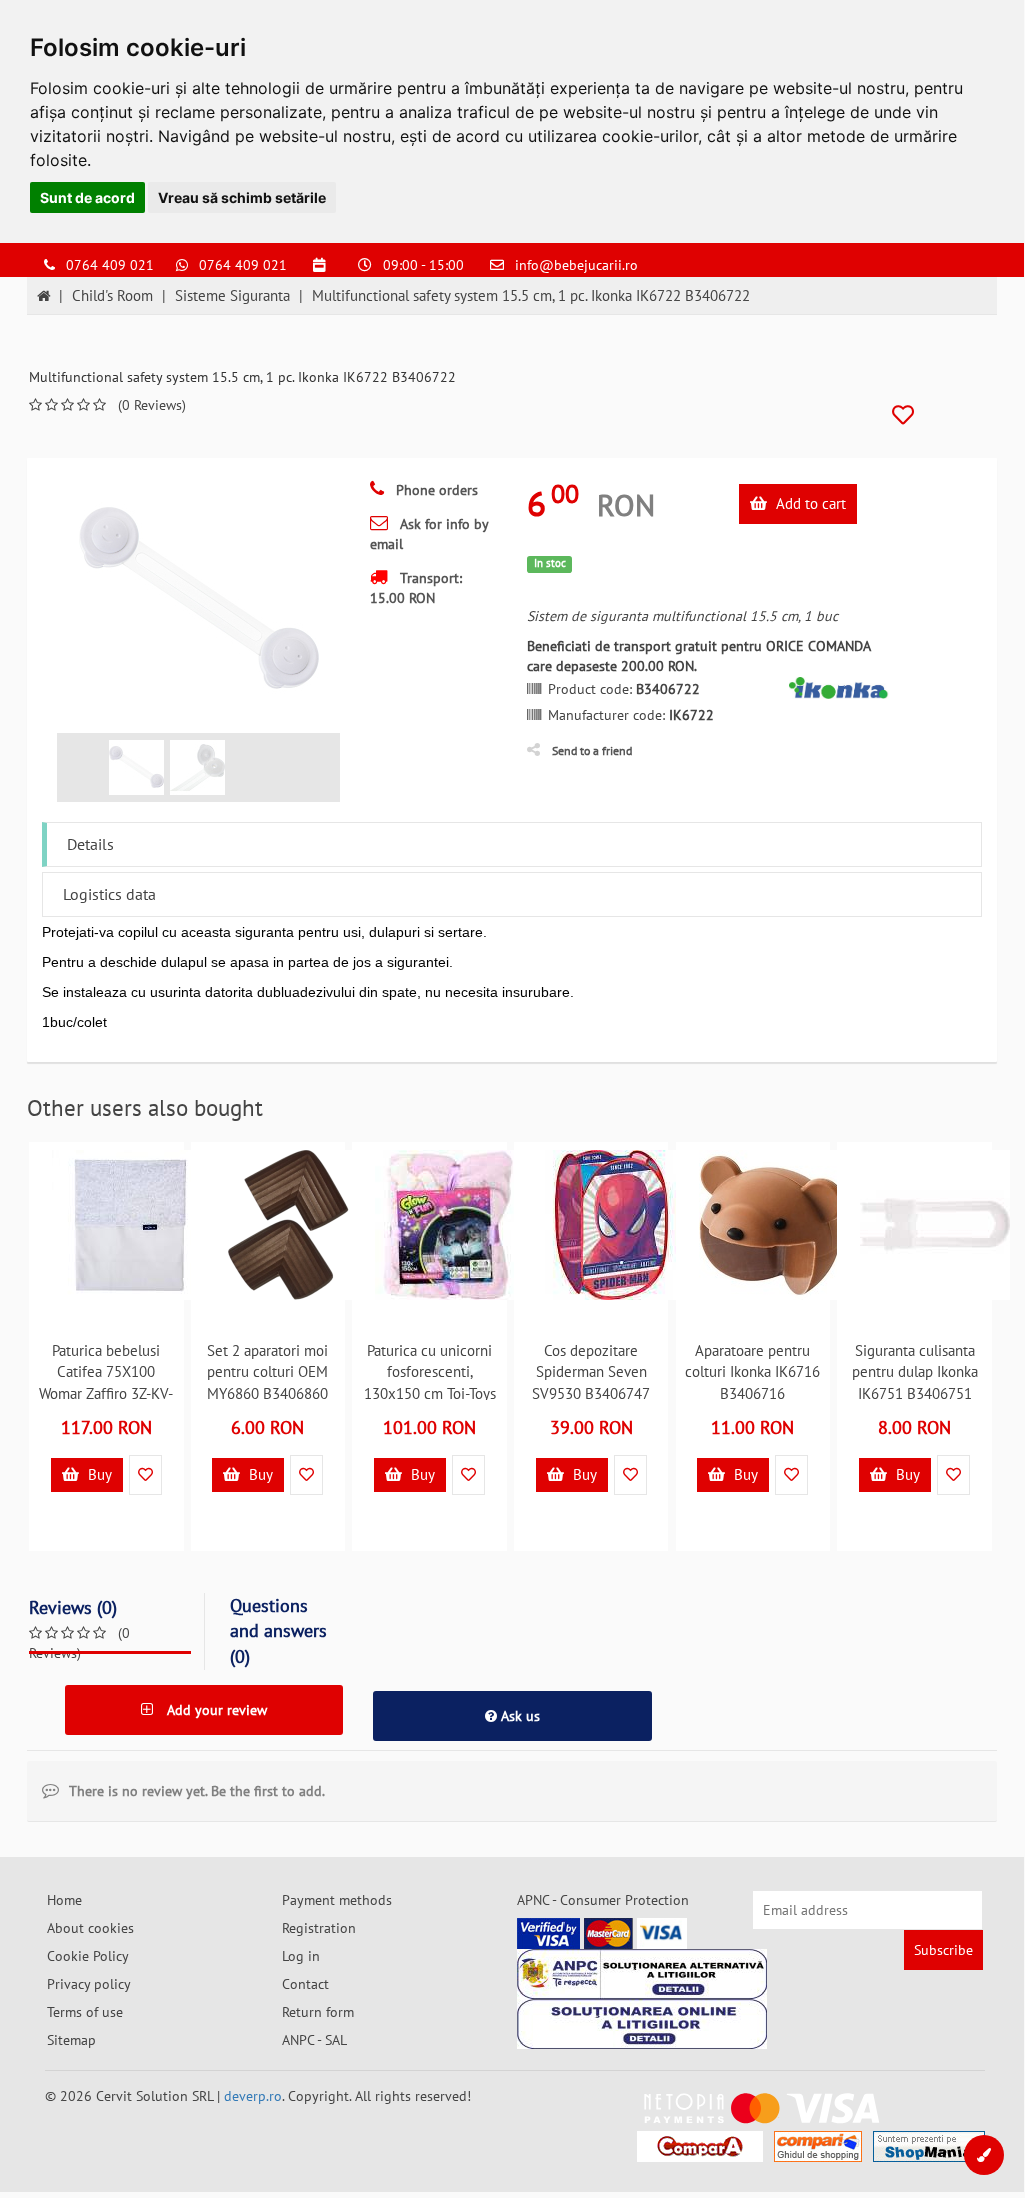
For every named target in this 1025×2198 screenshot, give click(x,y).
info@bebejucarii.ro (576, 265)
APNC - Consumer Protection (603, 1900)
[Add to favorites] (903, 415)
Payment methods (337, 1900)
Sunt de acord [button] (87, 197)
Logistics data (109, 894)
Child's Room (112, 295)
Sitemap (71, 2040)
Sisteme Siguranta (232, 295)
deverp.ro (253, 2096)
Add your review (215, 1710)
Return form (318, 2012)
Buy (98, 1474)
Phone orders (435, 490)
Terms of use (85, 2012)
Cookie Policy (88, 1956)
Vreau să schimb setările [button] (242, 197)
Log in (301, 1956)
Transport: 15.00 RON (416, 588)
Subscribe (943, 1950)
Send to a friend (592, 750)
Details (90, 844)
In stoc (550, 563)
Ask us (518, 1716)
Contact (305, 1984)
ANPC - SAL (314, 2040)
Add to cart (809, 503)
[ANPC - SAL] (642, 1974)
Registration (319, 1928)
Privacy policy (89, 1984)
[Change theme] (984, 2155)
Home (64, 1900)
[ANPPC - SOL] (642, 2024)
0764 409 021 (110, 265)
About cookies (90, 1928)
